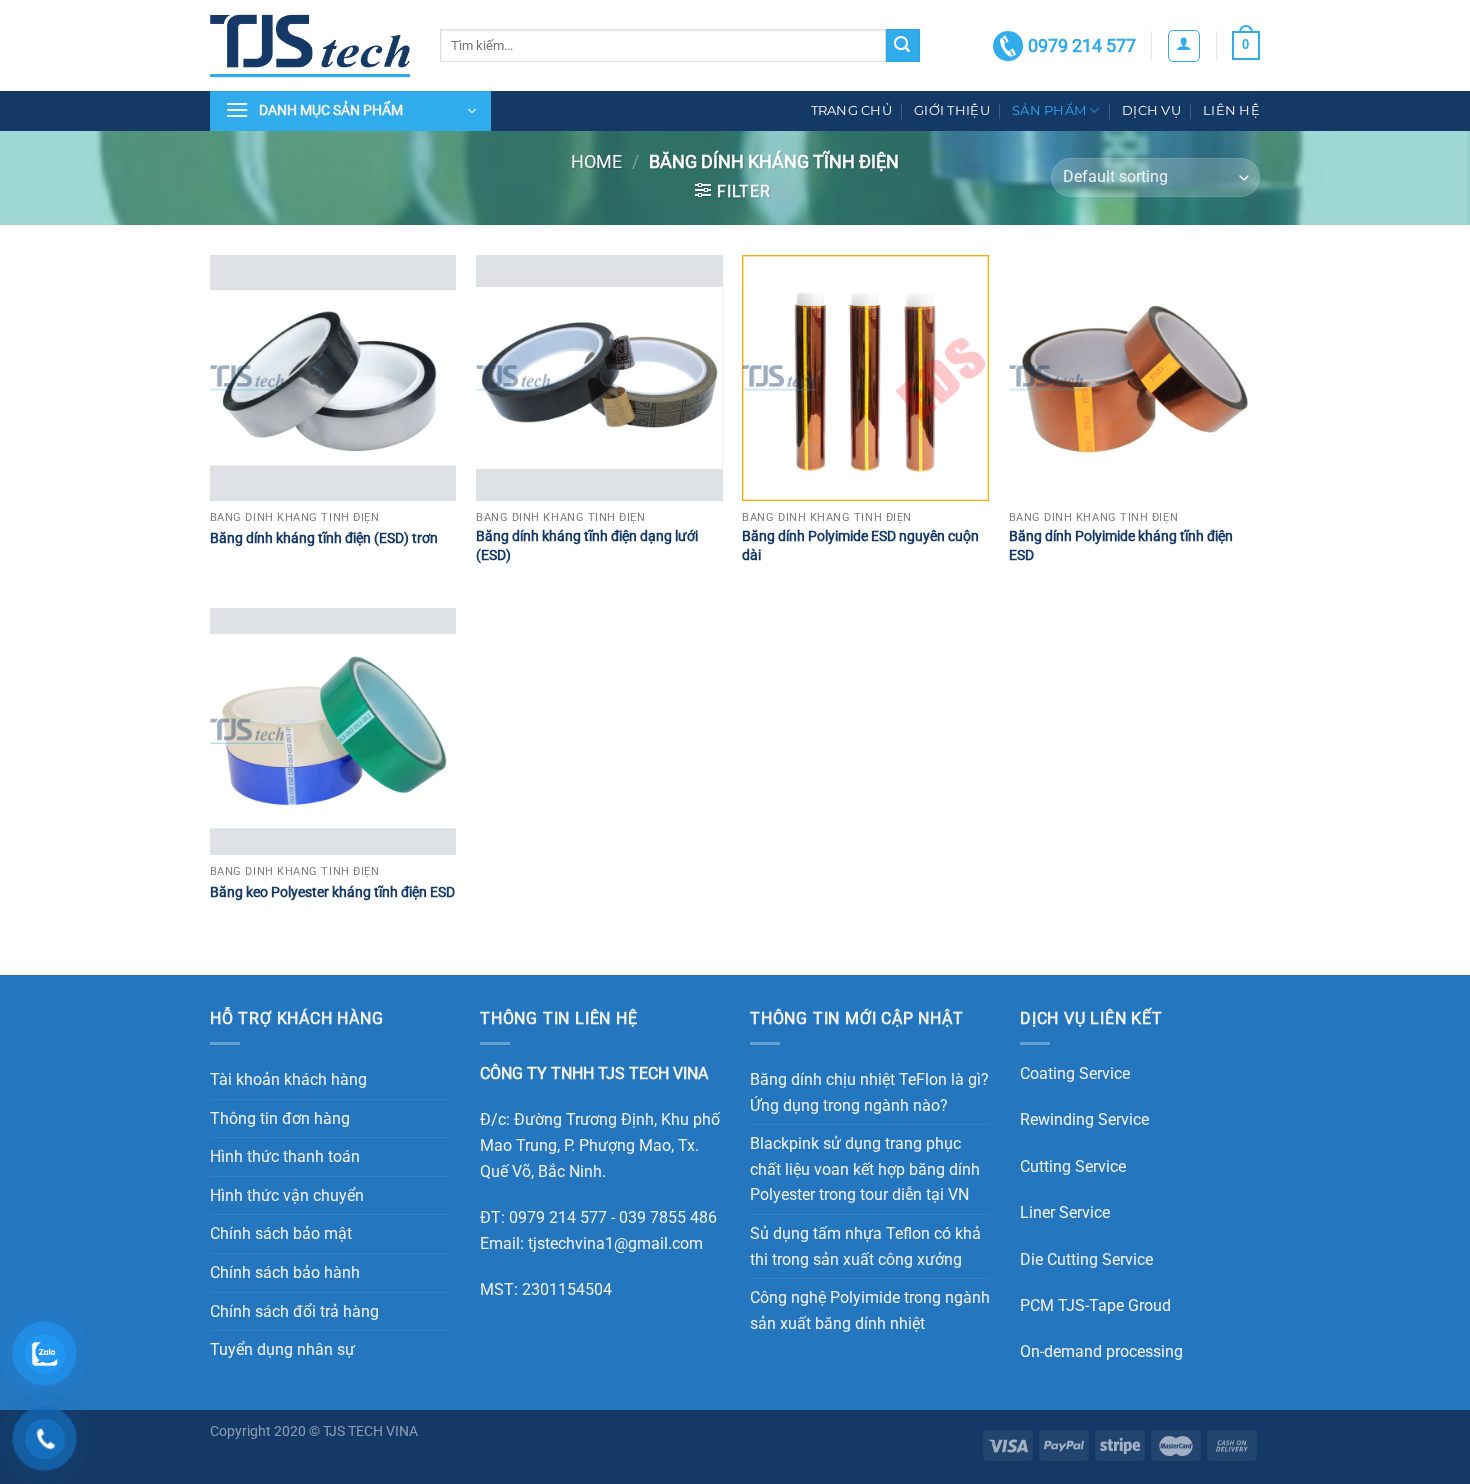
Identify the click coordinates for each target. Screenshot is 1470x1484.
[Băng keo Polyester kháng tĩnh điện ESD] (333, 731)
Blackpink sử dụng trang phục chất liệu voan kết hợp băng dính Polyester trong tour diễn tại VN (865, 1169)
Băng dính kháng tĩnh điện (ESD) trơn (324, 538)
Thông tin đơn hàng (280, 1118)
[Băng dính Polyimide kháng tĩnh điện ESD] (1132, 378)
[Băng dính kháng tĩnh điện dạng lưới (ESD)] (599, 378)
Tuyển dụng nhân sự (282, 1349)
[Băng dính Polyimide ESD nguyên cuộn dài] (865, 378)
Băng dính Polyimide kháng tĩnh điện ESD (1121, 546)
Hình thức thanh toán (285, 1156)
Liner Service (1065, 1212)
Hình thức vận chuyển (287, 1195)
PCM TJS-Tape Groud (1095, 1305)
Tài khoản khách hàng (288, 1079)
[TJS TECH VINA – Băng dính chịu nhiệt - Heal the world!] (310, 45)
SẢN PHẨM (1049, 110)
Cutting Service (1073, 1166)
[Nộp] (903, 46)
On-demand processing (1101, 1351)
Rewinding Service (1084, 1119)
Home (596, 161)
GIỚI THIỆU (952, 110)
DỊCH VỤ (1151, 110)
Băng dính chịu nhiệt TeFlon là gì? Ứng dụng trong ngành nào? (869, 1092)
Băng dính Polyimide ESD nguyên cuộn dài (860, 546)
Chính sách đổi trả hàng (294, 1311)
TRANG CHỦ (851, 110)
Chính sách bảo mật (281, 1233)
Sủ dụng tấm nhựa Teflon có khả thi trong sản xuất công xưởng (865, 1246)
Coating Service (1075, 1073)
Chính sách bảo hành (285, 1272)
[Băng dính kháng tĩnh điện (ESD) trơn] (333, 378)
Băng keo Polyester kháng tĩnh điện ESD (332, 892)
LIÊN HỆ (1231, 110)
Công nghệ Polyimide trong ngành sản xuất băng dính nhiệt (870, 1310)
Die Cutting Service (1086, 1259)
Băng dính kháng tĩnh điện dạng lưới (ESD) (587, 546)
